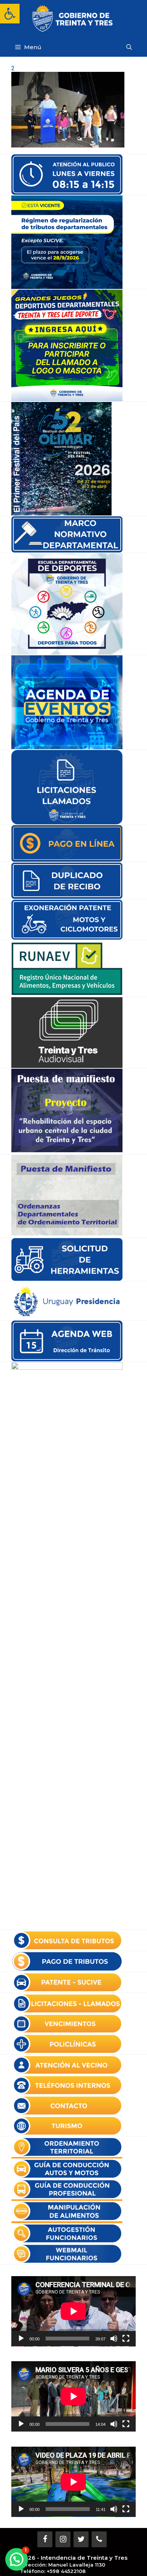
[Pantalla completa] (126, 2339)
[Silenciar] (114, 2339)
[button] (10, 14)
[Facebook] (45, 2539)
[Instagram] (63, 2539)
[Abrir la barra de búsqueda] (129, 47)
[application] (73, 2311)
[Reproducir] (21, 2339)
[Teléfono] (99, 2539)
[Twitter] (81, 2539)
